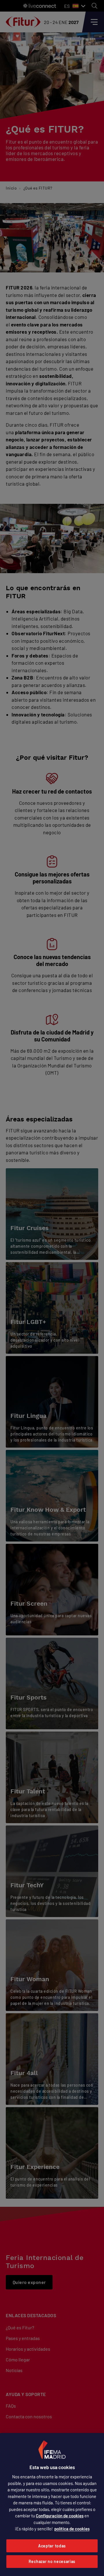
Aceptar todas (52, 2546)
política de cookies (72, 2529)
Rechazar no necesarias (52, 2561)
